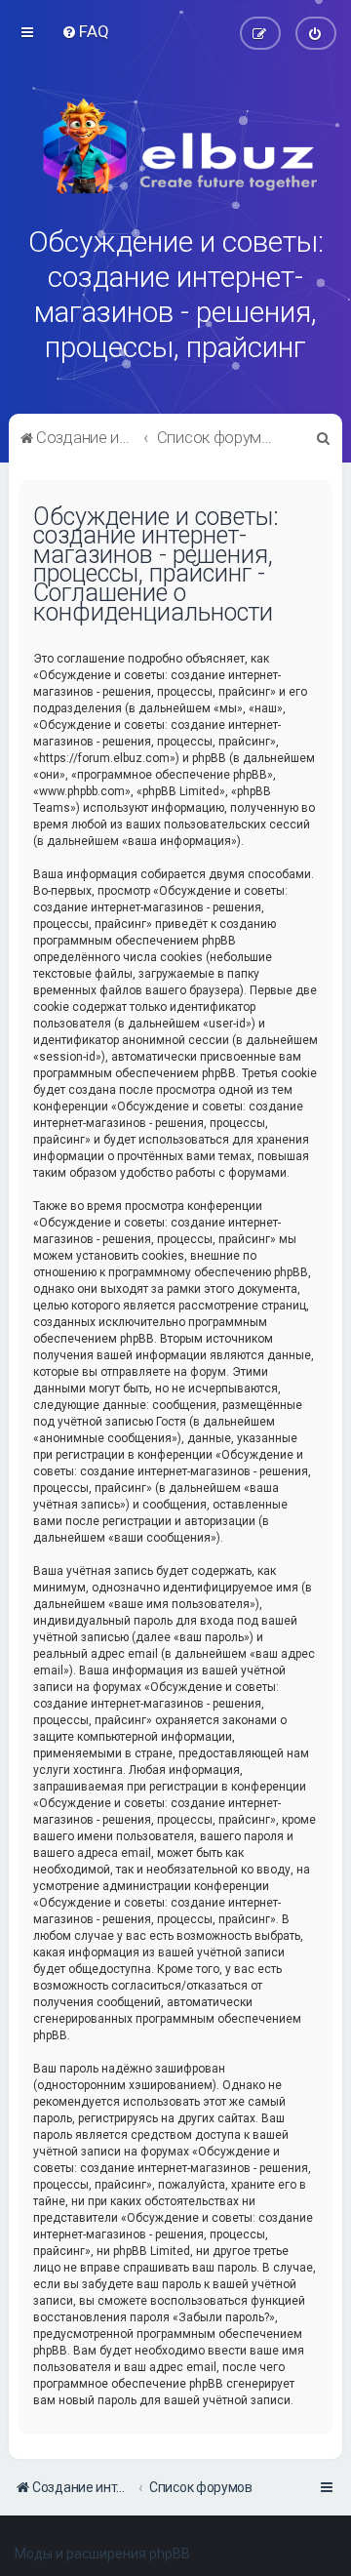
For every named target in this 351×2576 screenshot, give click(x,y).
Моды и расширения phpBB (102, 2554)
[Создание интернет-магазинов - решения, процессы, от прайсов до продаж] (175, 146)
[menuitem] (85, 31)
